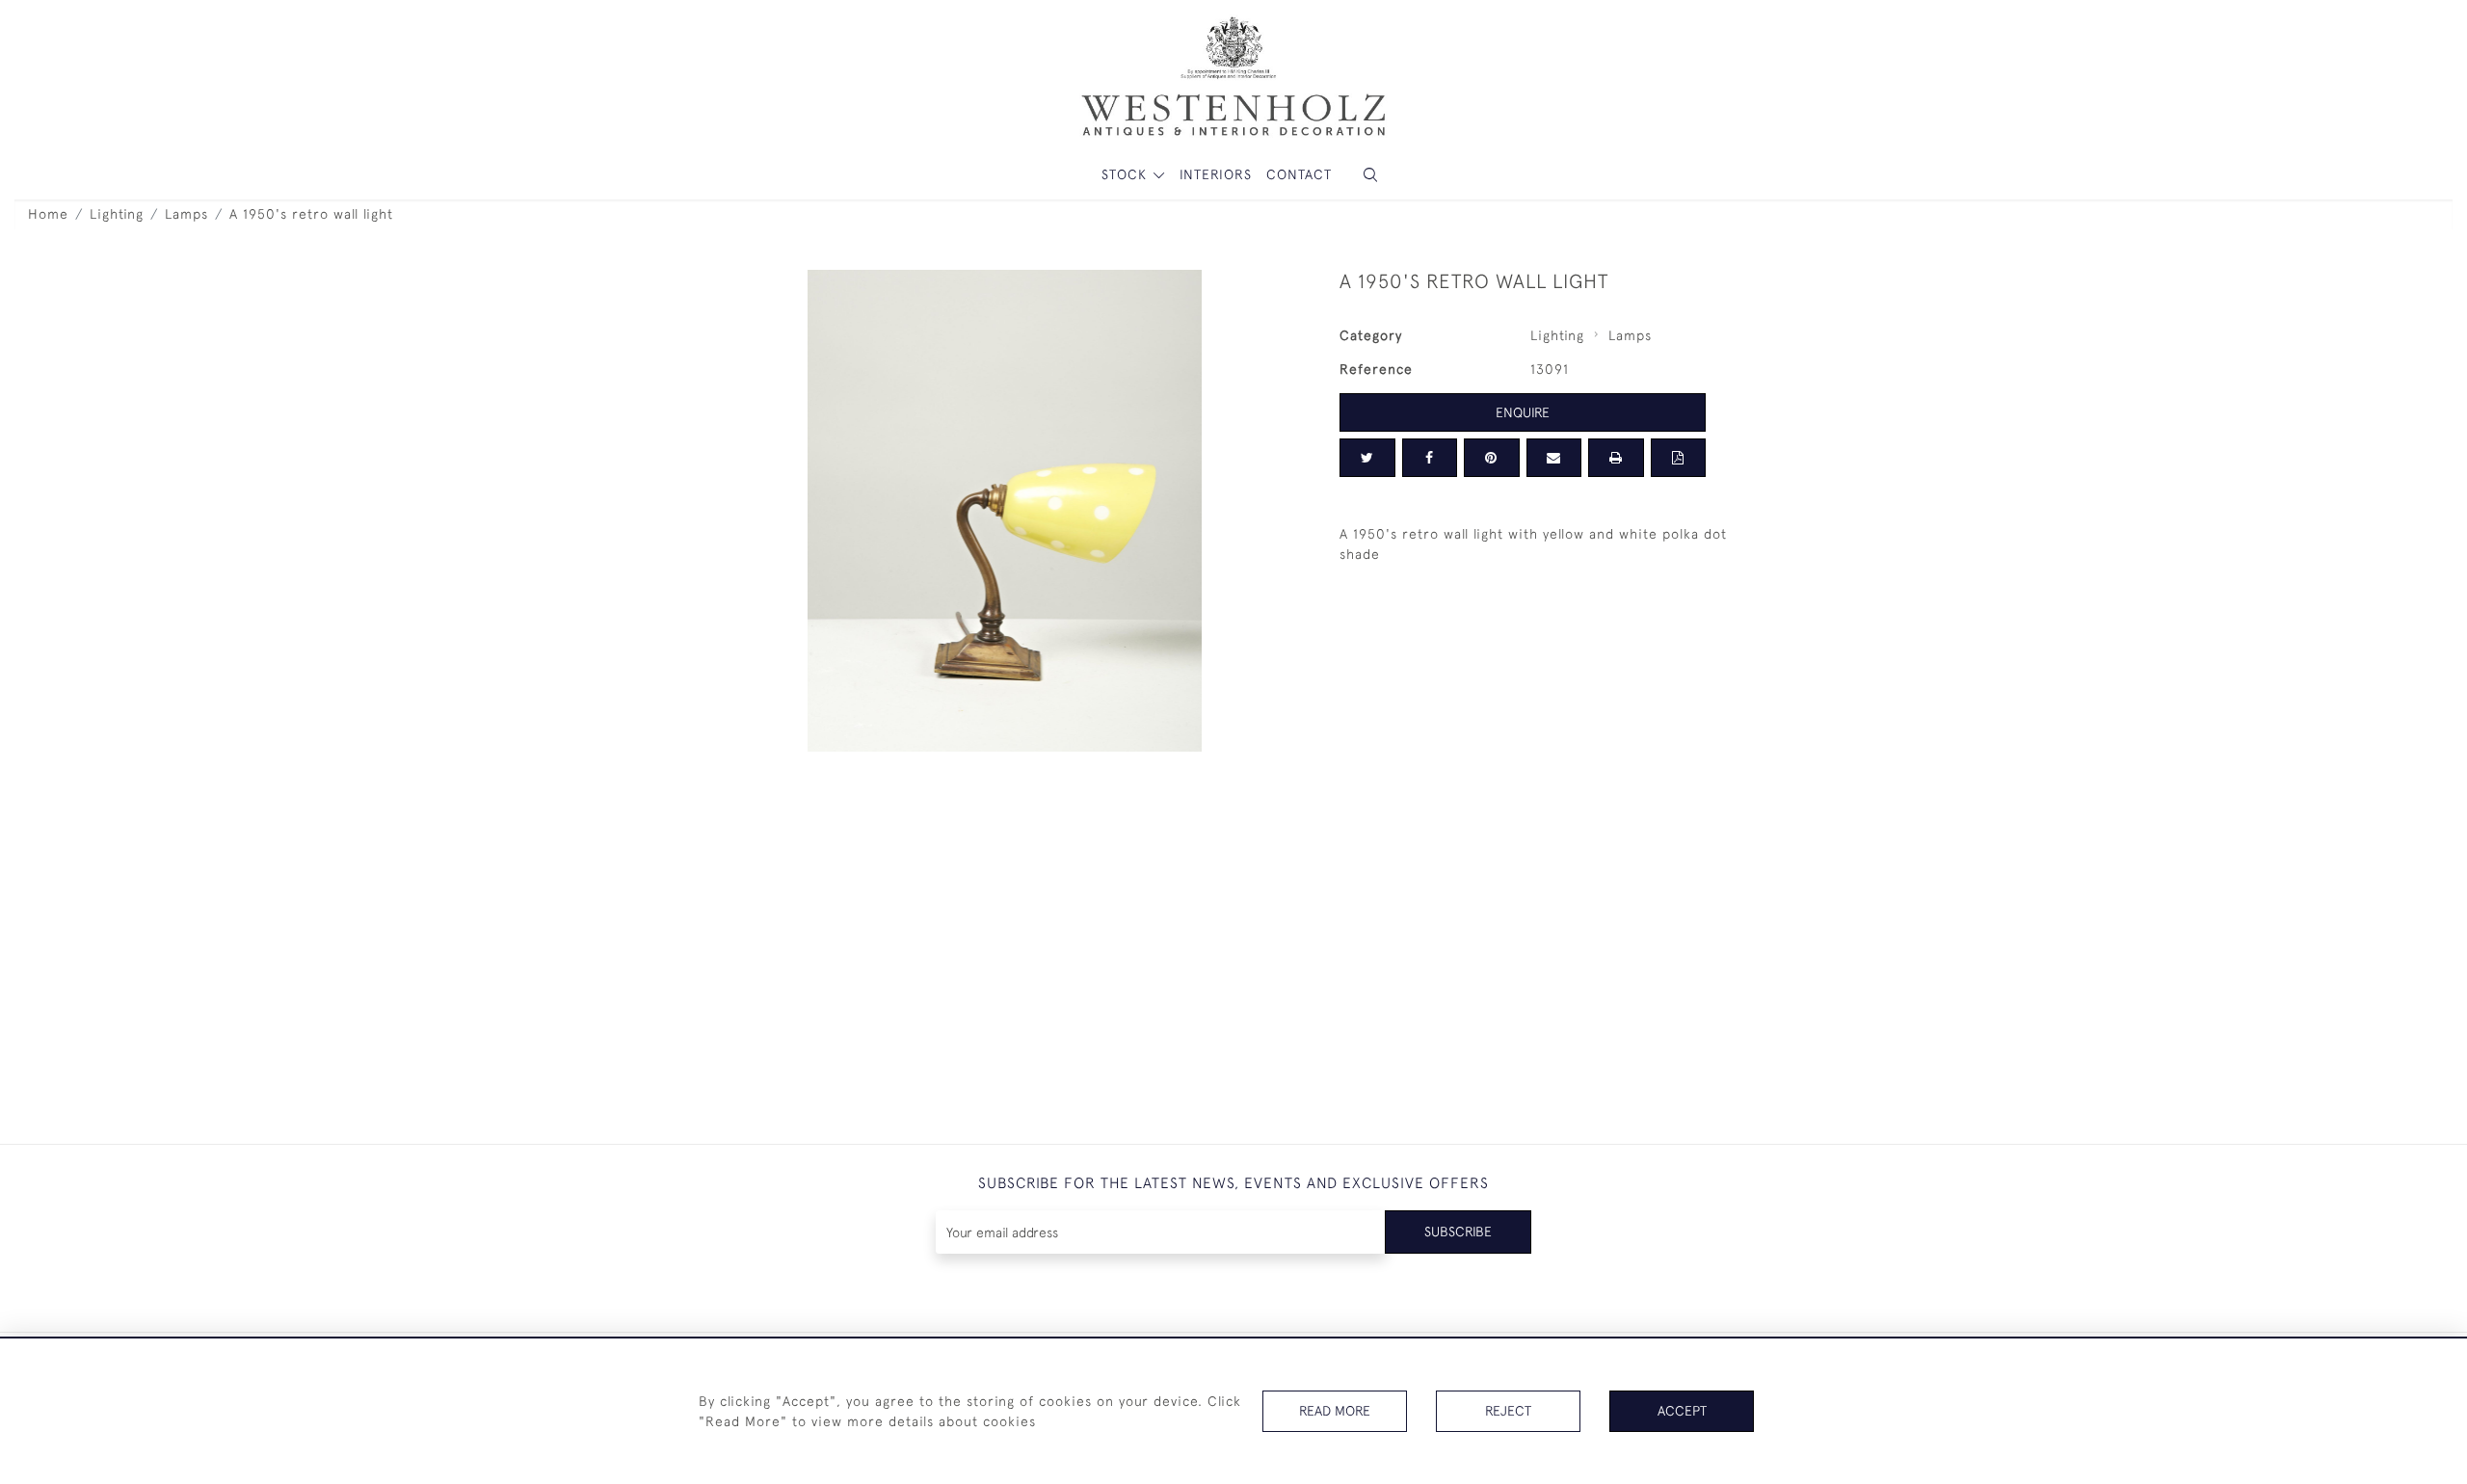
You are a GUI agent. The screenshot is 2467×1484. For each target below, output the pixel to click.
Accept (1682, 1411)
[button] (1370, 175)
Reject (1508, 1411)
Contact (1299, 174)
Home (48, 214)
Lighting (117, 214)
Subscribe (1458, 1232)
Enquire (1523, 412)
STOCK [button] (1127, 174)
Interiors (1216, 174)
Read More (1335, 1411)
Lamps (186, 214)
